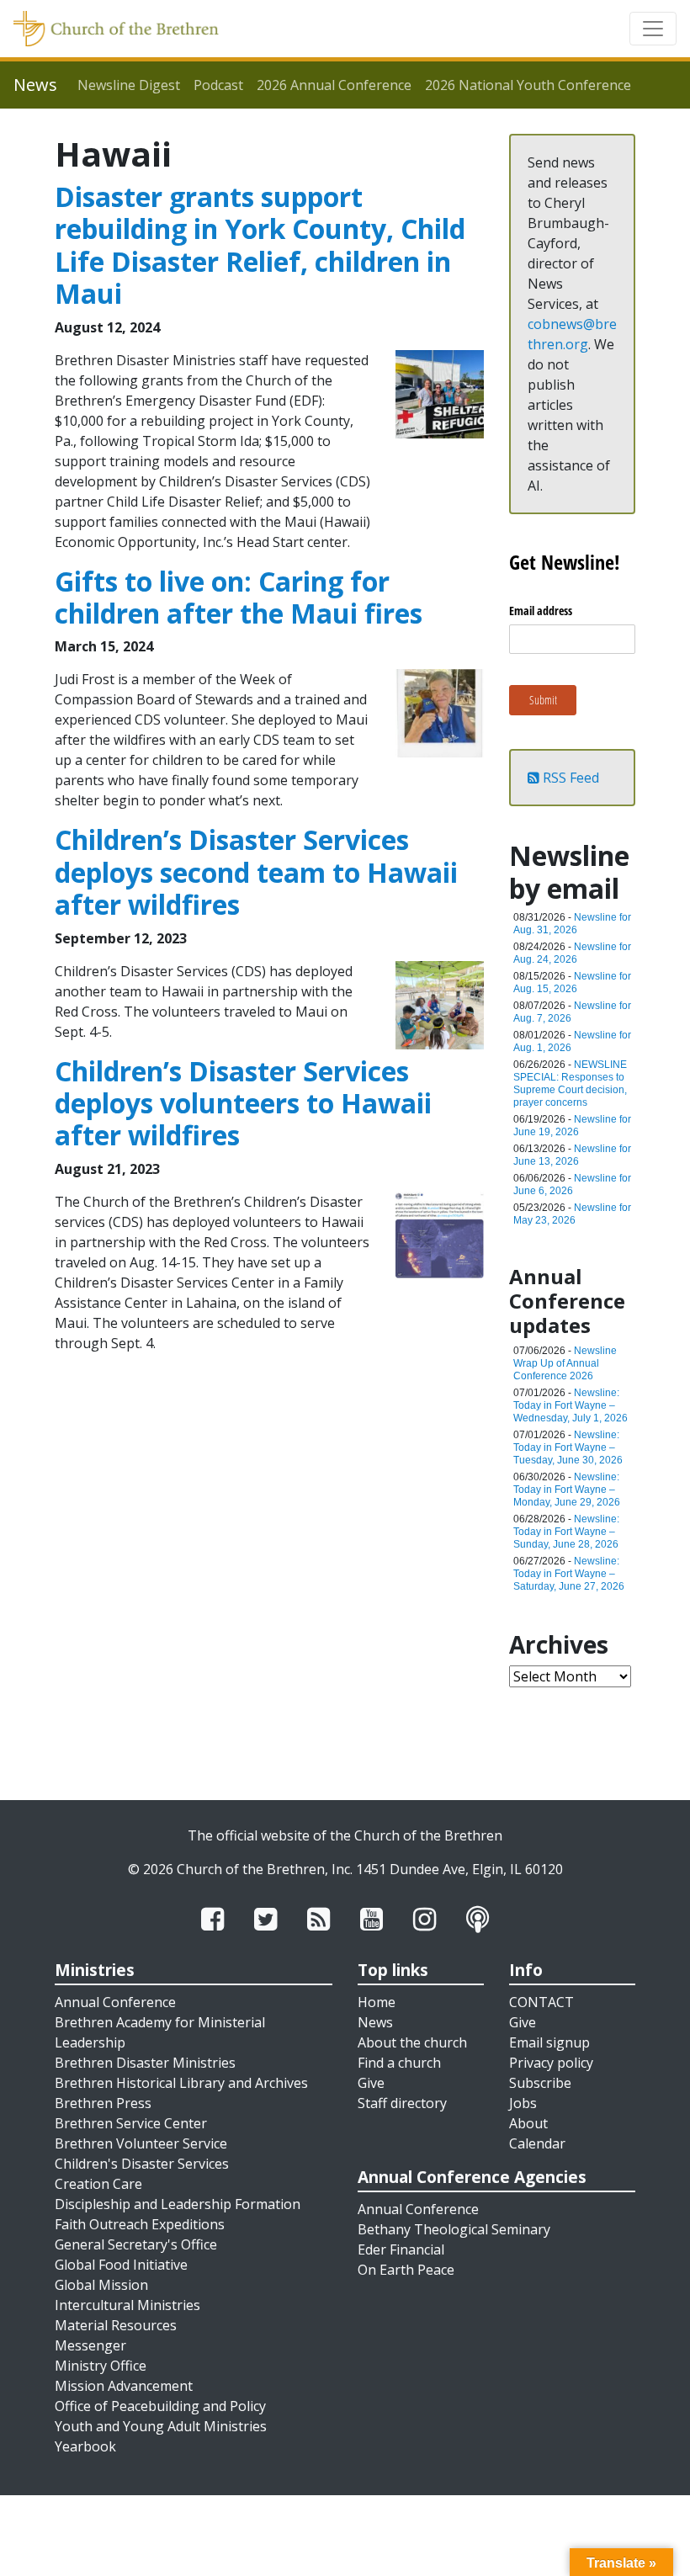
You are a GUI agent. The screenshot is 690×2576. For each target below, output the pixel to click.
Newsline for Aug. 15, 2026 (572, 983)
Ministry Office (101, 2366)
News (375, 2022)
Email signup (549, 2042)
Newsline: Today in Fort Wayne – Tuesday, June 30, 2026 (568, 1447)
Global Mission (101, 2285)
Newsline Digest (129, 85)
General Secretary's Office (136, 2244)
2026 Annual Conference (334, 85)
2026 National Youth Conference (528, 85)
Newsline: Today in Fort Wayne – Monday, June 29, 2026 (567, 1490)
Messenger (90, 2345)
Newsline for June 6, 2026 (572, 1184)
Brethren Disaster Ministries (145, 2063)
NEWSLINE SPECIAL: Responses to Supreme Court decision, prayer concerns (570, 1084)
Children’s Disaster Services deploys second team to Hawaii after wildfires (256, 872)
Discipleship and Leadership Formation (178, 2204)
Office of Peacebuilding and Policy (160, 2406)
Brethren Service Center (131, 2123)
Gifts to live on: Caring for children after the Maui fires (239, 597)
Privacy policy (551, 2063)
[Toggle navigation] (653, 29)
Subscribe (540, 2083)
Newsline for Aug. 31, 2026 (572, 924)
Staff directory (402, 2103)
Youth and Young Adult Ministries (161, 2426)
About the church (412, 2042)
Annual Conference (115, 2002)
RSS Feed (569, 778)
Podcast (218, 85)
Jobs (523, 2103)
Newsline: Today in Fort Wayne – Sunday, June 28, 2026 (566, 1532)
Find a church (399, 2063)
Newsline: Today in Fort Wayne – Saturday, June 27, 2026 (569, 1574)
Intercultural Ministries (127, 2305)
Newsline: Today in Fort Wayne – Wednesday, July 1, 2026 (571, 1405)
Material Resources (116, 2325)
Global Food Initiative (121, 2265)
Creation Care (98, 2184)
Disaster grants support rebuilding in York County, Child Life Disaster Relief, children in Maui (260, 245)
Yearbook (85, 2446)
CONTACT (541, 2002)
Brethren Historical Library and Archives (181, 2083)
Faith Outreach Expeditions (140, 2224)
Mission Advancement (124, 2386)
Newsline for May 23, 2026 (572, 1214)
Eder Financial (401, 2249)
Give (371, 2083)
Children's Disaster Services (142, 2164)
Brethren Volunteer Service (141, 2143)
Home (377, 2002)
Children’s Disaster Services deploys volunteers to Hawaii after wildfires (243, 1103)
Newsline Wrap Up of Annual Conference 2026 (565, 1363)
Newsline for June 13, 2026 (572, 1155)
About (528, 2123)
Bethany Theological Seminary (454, 2229)
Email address (541, 611)
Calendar (537, 2143)
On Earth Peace (406, 2270)
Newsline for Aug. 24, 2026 (572, 953)
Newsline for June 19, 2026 (572, 1126)
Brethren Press (103, 2103)
